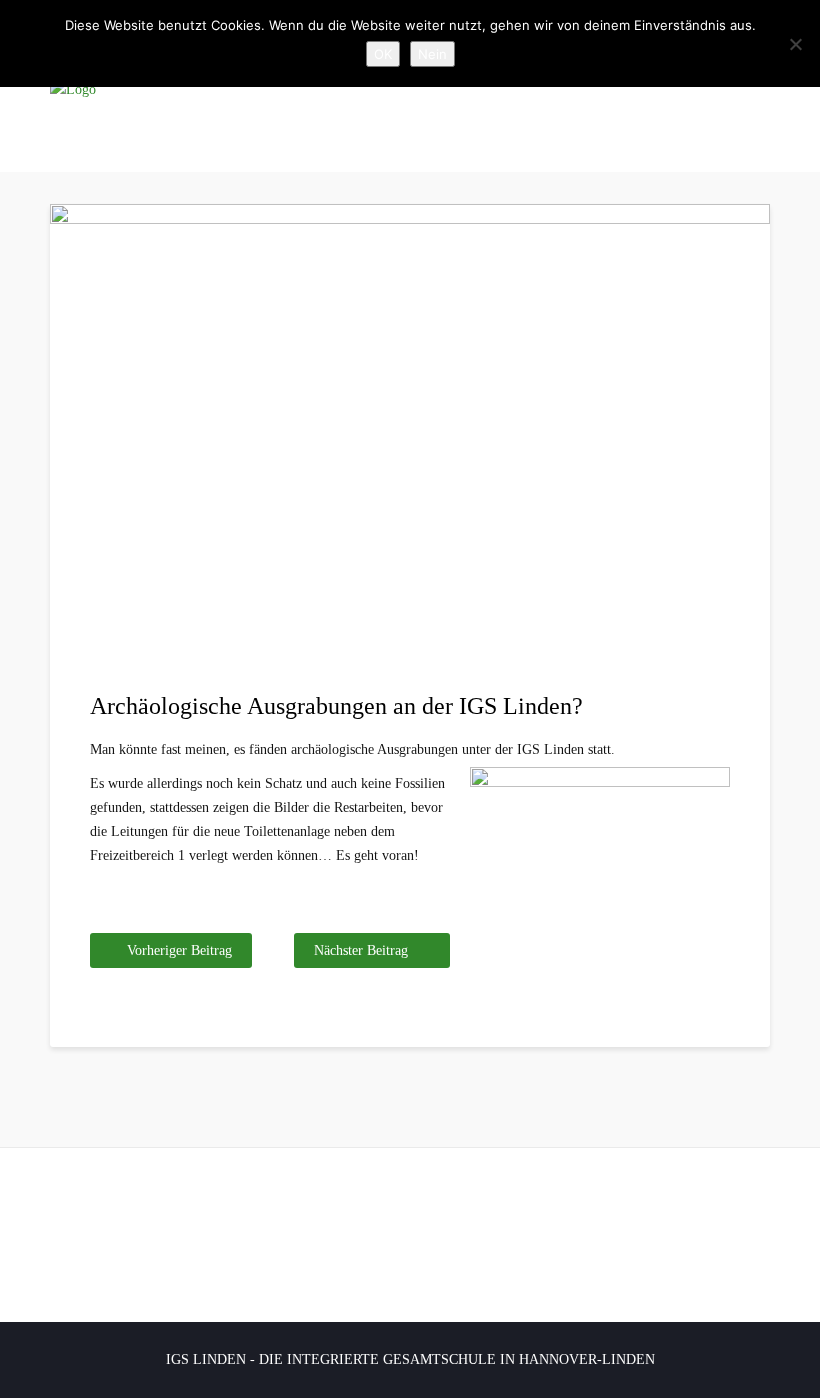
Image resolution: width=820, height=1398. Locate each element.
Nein (432, 54)
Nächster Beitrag (361, 950)
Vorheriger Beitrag (179, 950)
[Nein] (795, 44)
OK (383, 54)
